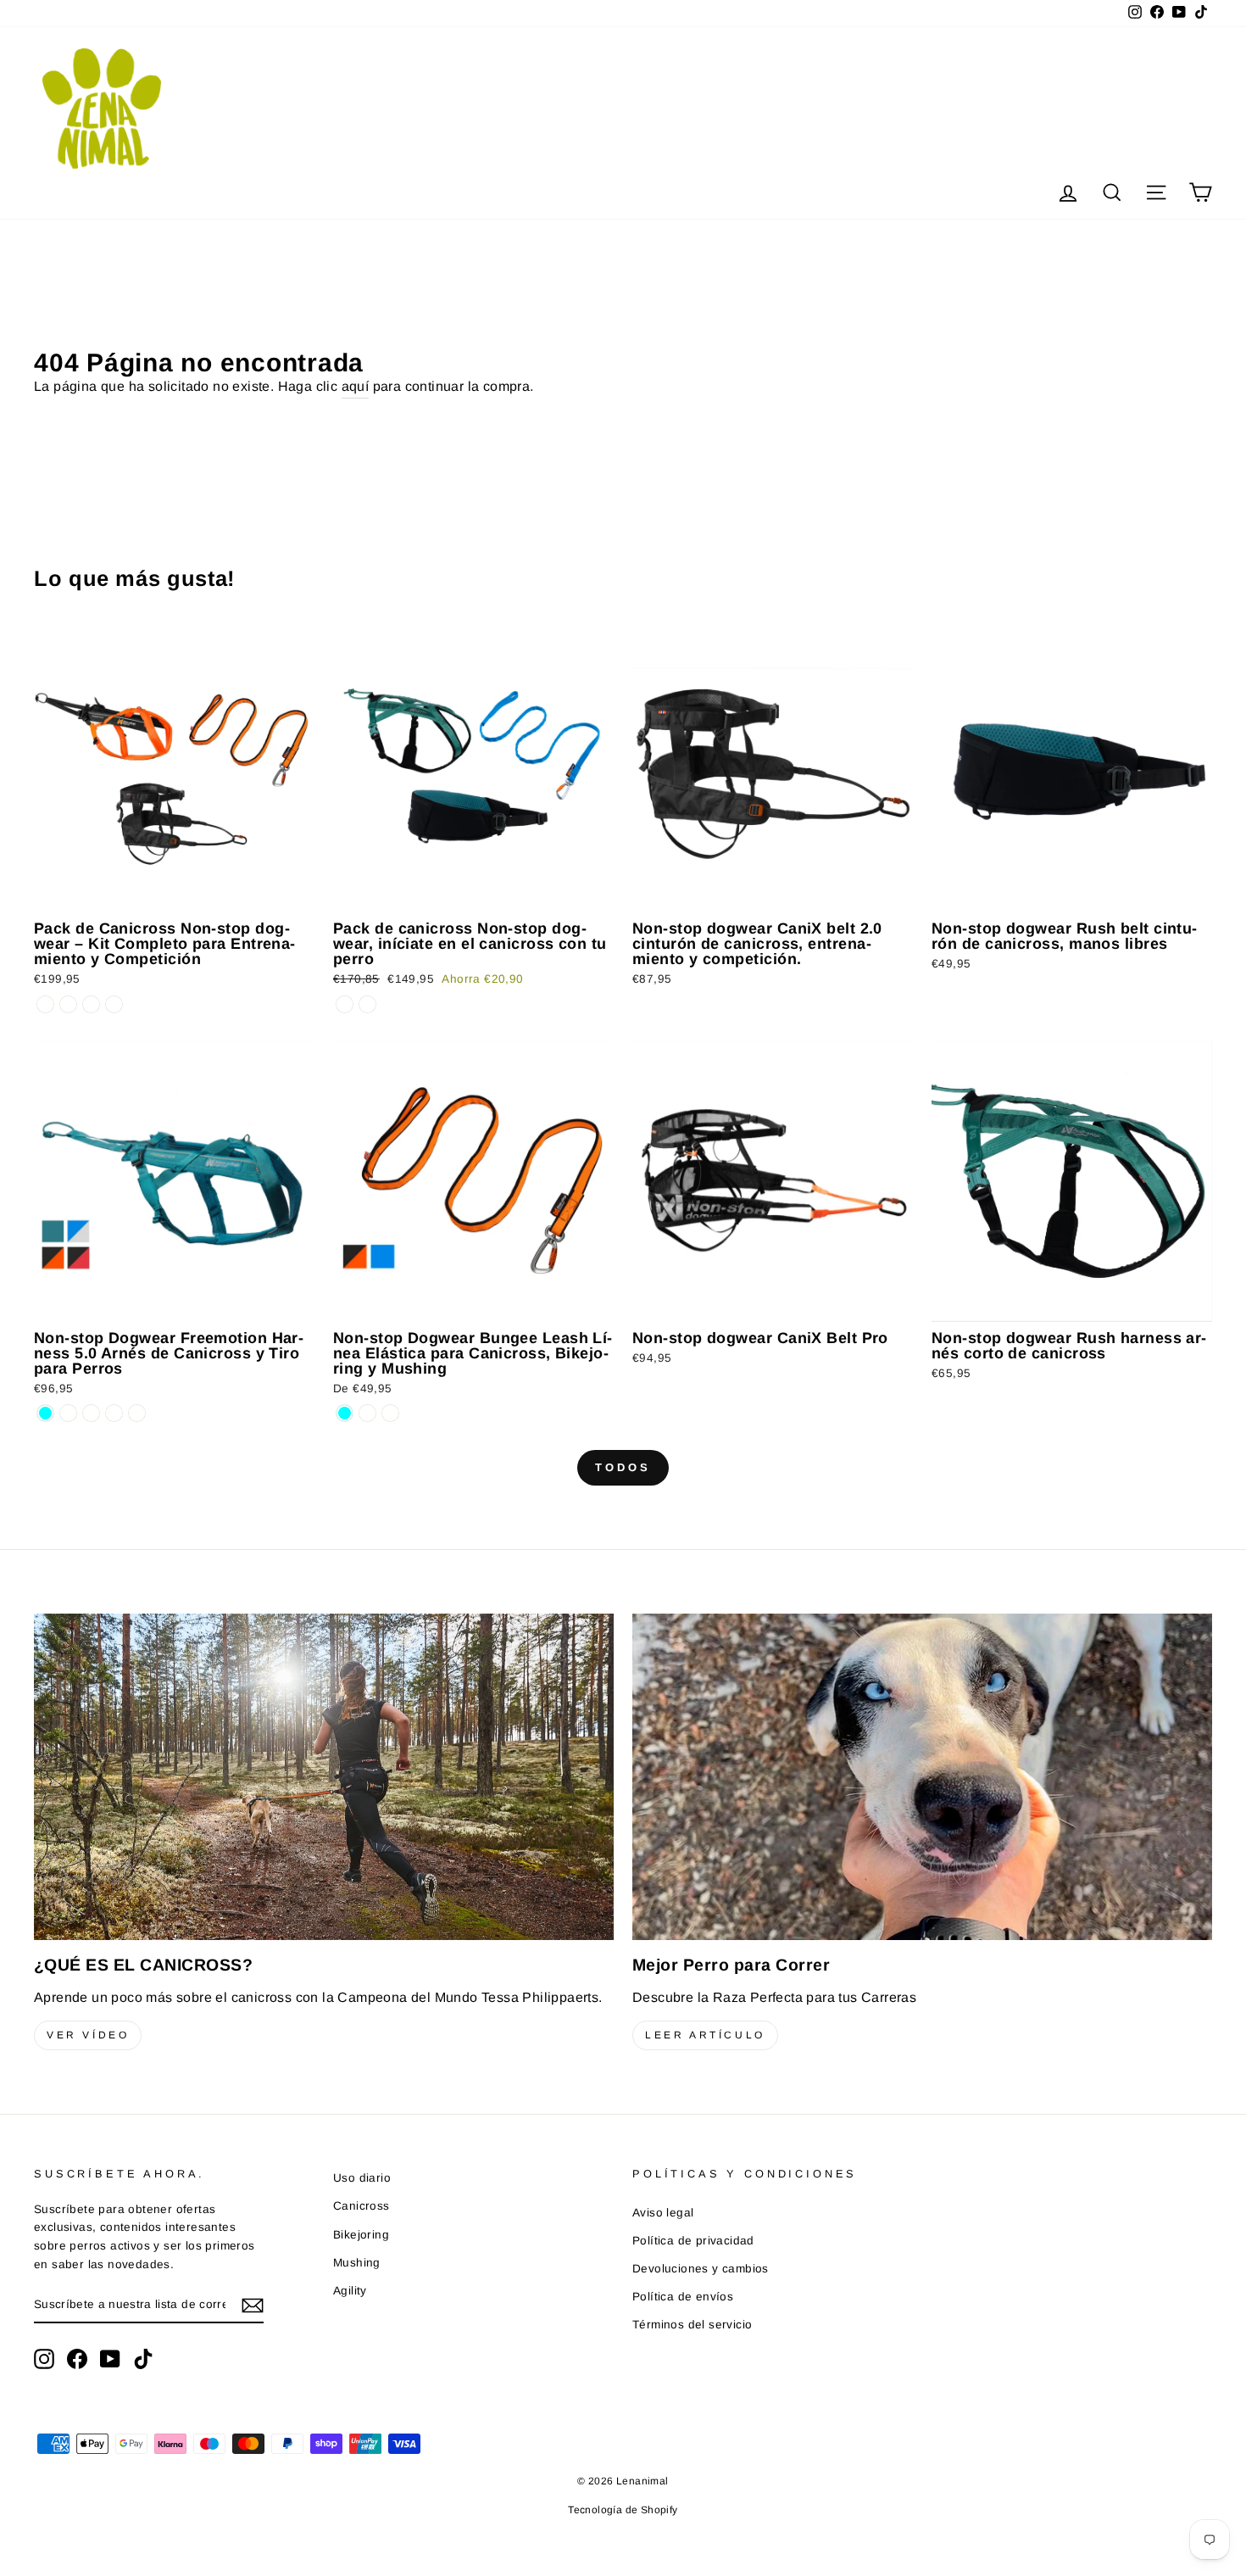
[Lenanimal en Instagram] (44, 2359)
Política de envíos (683, 2297)
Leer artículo (705, 2035)
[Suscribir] (253, 2306)
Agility (350, 2291)
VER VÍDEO (88, 2035)
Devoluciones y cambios (701, 2269)
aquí (356, 386)
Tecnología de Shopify (623, 2510)
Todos (623, 1467)
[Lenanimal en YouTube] (110, 2359)
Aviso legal (663, 2213)
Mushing (357, 2263)
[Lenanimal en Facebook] (77, 2359)
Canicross (362, 2206)
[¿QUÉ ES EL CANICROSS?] (324, 1777)
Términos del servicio (692, 2325)
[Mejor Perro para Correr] (922, 1777)
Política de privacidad (693, 2241)
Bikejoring (361, 2235)
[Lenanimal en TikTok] (143, 2359)
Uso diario (362, 2178)
